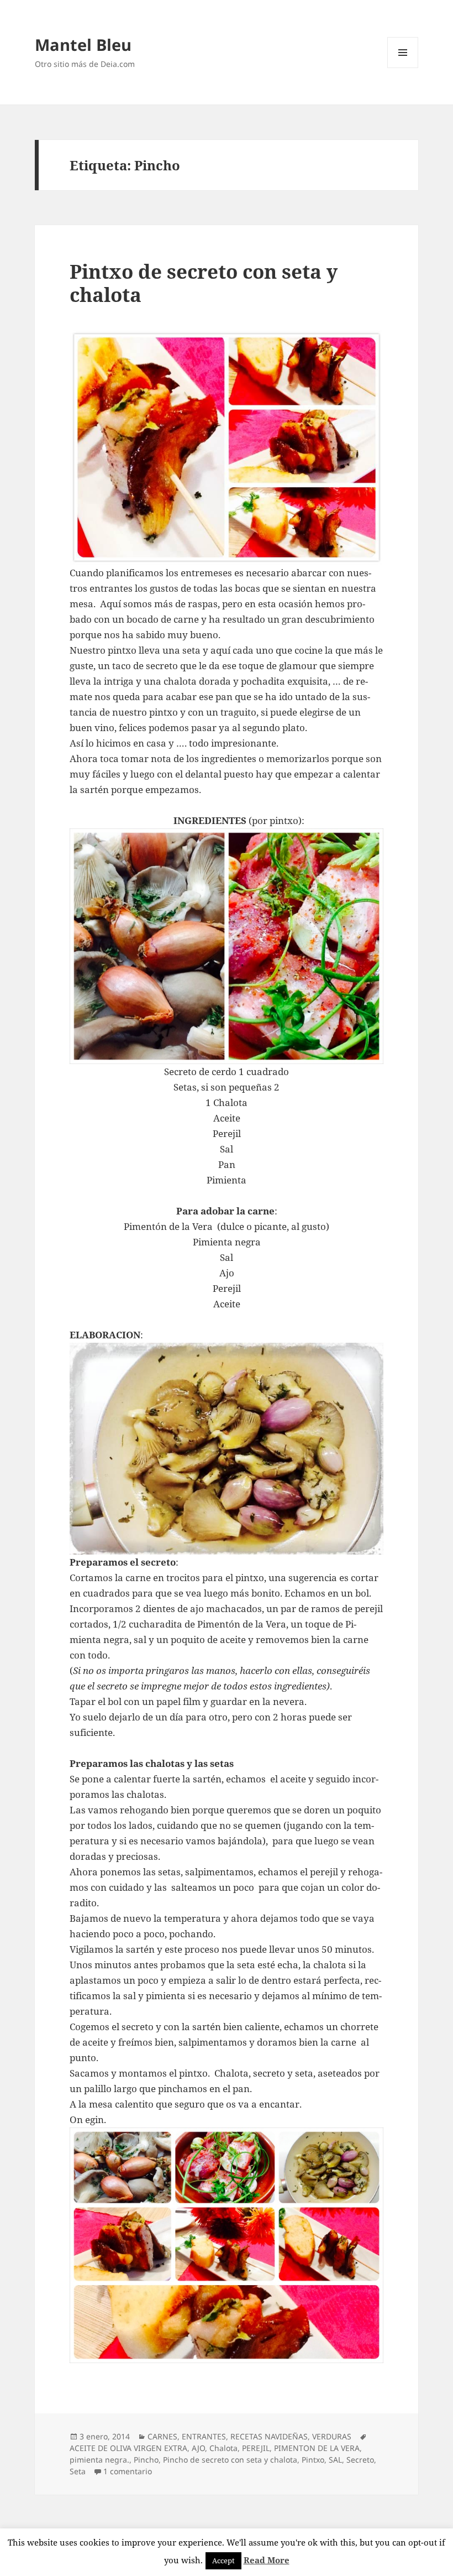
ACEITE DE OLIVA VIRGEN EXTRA (128, 2448)
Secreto (360, 2460)
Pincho (146, 2460)
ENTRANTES (204, 2436)
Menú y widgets (403, 68)
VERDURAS (332, 2436)
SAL (335, 2460)
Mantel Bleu (83, 45)
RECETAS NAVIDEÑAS (269, 2436)
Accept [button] (223, 2561)
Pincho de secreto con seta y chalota (230, 2460)
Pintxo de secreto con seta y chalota (204, 283)
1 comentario (128, 2471)
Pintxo (313, 2460)
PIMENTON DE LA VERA (317, 2448)
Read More (267, 2560)
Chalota (223, 2448)
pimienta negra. (99, 2460)
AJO (198, 2448)
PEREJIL (256, 2448)
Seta (78, 2471)
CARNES (162, 2436)
